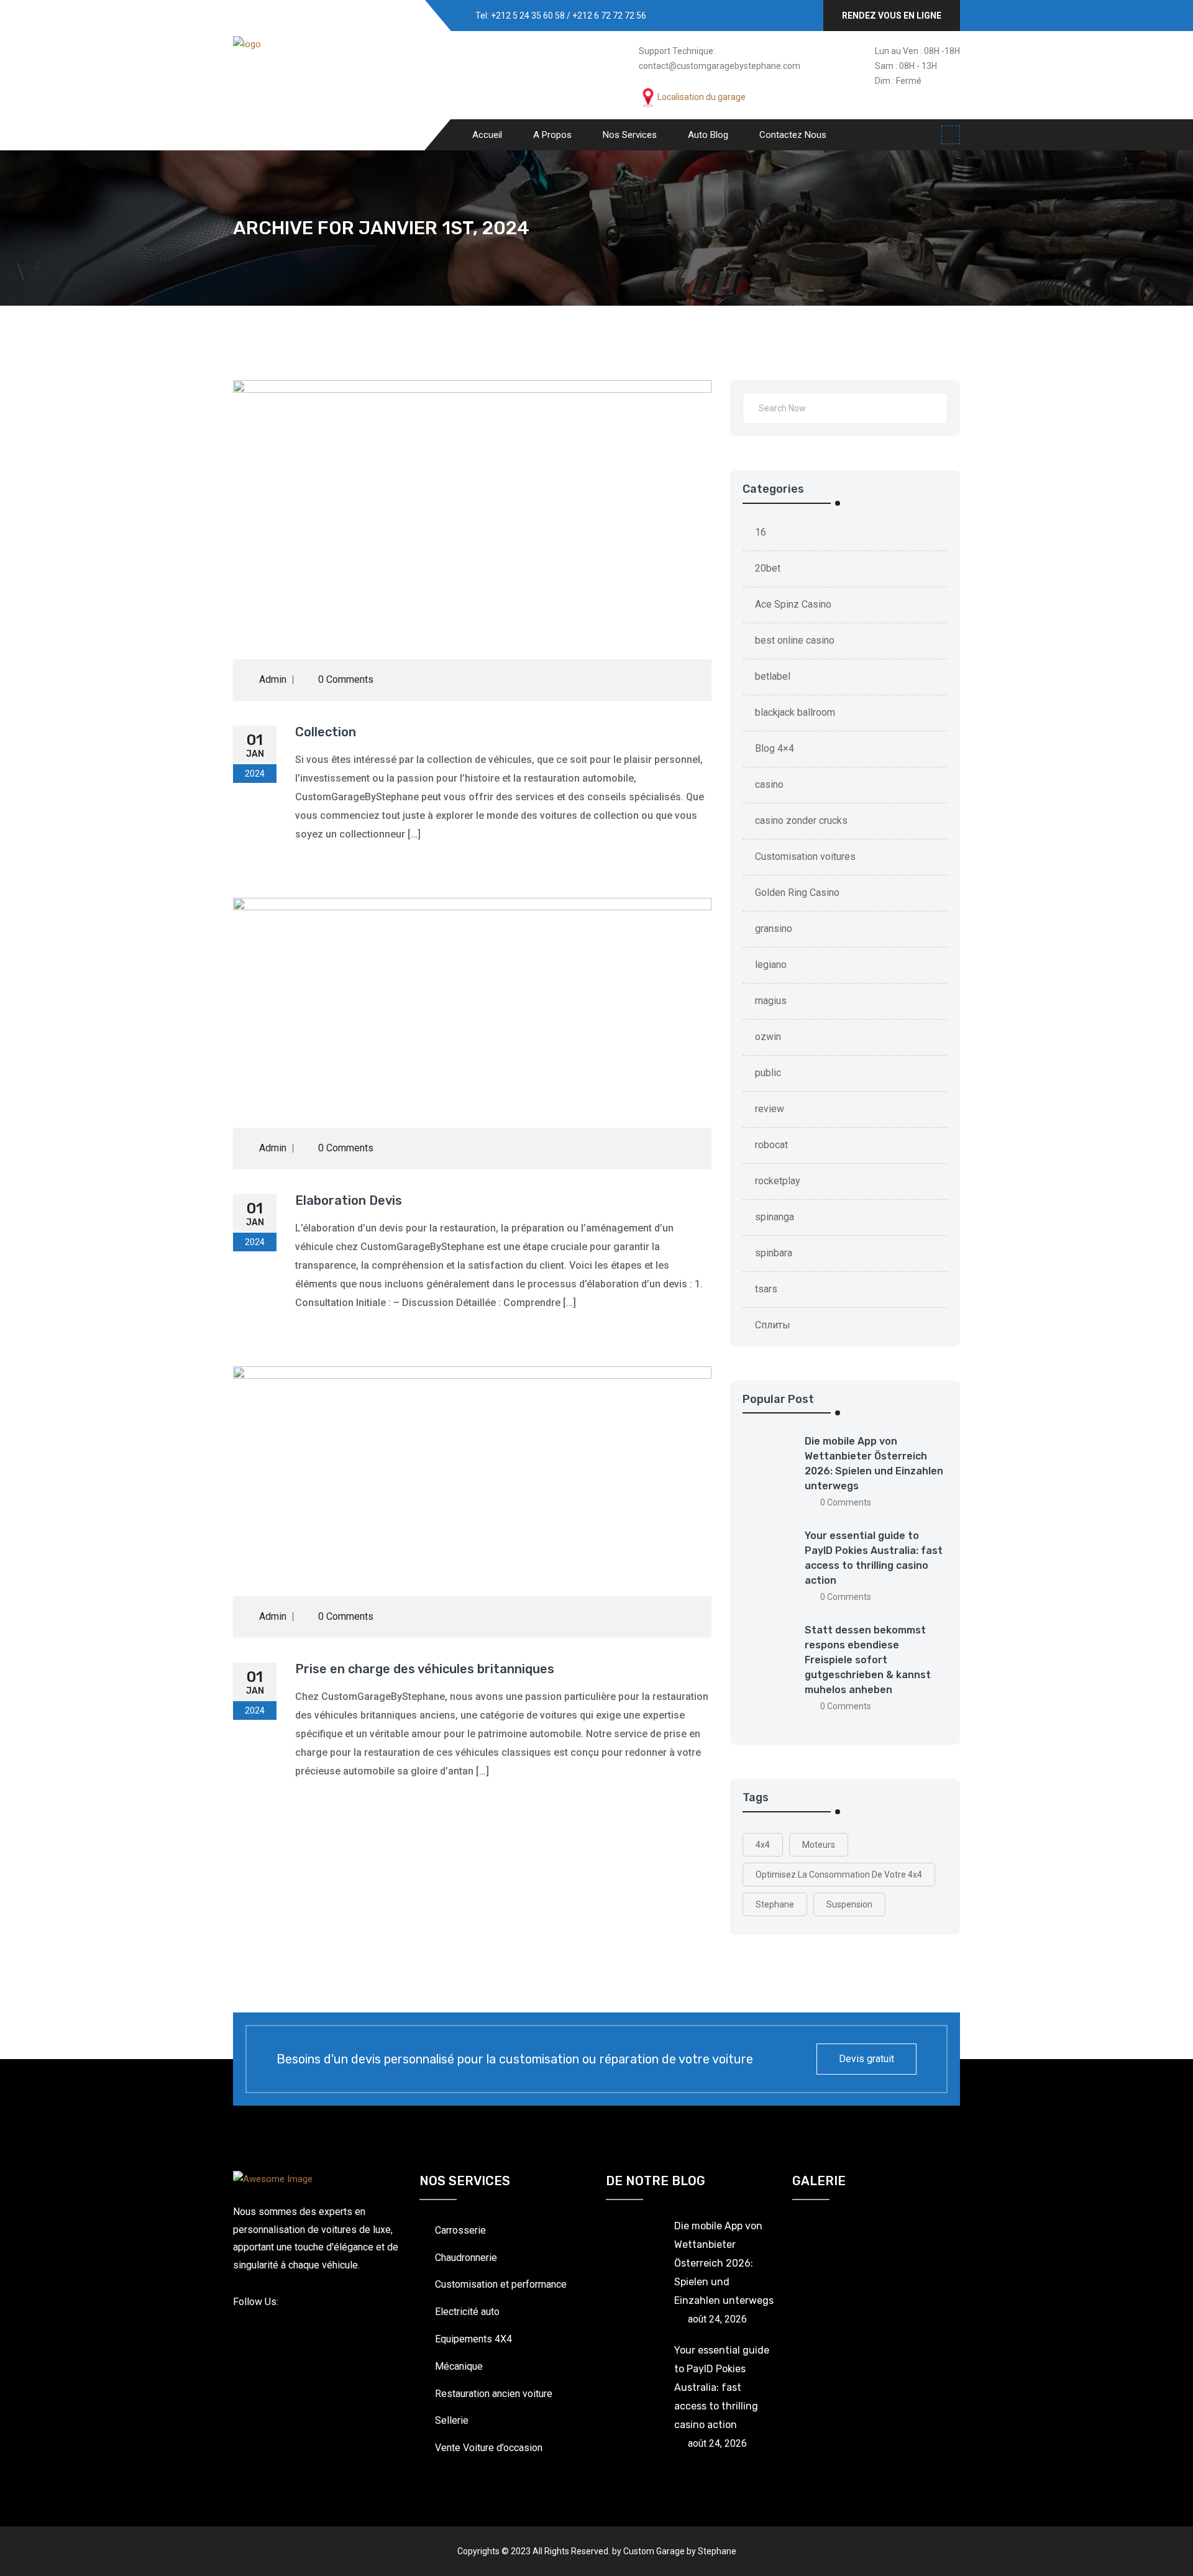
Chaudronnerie (466, 2258)
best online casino (795, 640)
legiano (771, 965)
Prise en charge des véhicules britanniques (425, 1669)
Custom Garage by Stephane (680, 2551)
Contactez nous (793, 135)
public (768, 1073)
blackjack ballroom (795, 712)
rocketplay (778, 1181)
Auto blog (708, 135)
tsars (766, 1289)
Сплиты (773, 1325)
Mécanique (459, 2366)
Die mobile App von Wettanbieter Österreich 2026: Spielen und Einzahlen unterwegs (724, 2263)
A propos (552, 135)
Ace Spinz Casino (793, 604)
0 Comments (345, 679)
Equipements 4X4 (473, 2339)
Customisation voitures (805, 856)
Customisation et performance (501, 2284)
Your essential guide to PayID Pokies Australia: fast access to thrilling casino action (722, 2387)
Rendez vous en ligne (892, 16)
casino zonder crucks (801, 820)
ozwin (768, 1037)
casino (769, 784)
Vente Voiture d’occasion (489, 2448)
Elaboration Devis (349, 1200)
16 (761, 532)
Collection (326, 732)
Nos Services (630, 135)
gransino (774, 929)
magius (771, 1001)
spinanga (775, 1217)
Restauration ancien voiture (494, 2394)
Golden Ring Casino (797, 893)
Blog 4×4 (775, 748)
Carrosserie (460, 2230)
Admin (273, 679)
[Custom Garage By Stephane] (289, 73)
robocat (771, 1145)
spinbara (774, 1253)
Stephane (775, 1904)
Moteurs (819, 1845)
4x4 (763, 1845)
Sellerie (452, 2420)
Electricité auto (467, 2312)
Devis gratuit (866, 2059)
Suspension (849, 1904)
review (770, 1109)
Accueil (487, 135)
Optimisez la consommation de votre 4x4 (839, 1875)
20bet (768, 568)
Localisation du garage (702, 97)
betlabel (773, 676)
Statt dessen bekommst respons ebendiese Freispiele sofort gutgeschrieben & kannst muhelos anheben (868, 1660)
